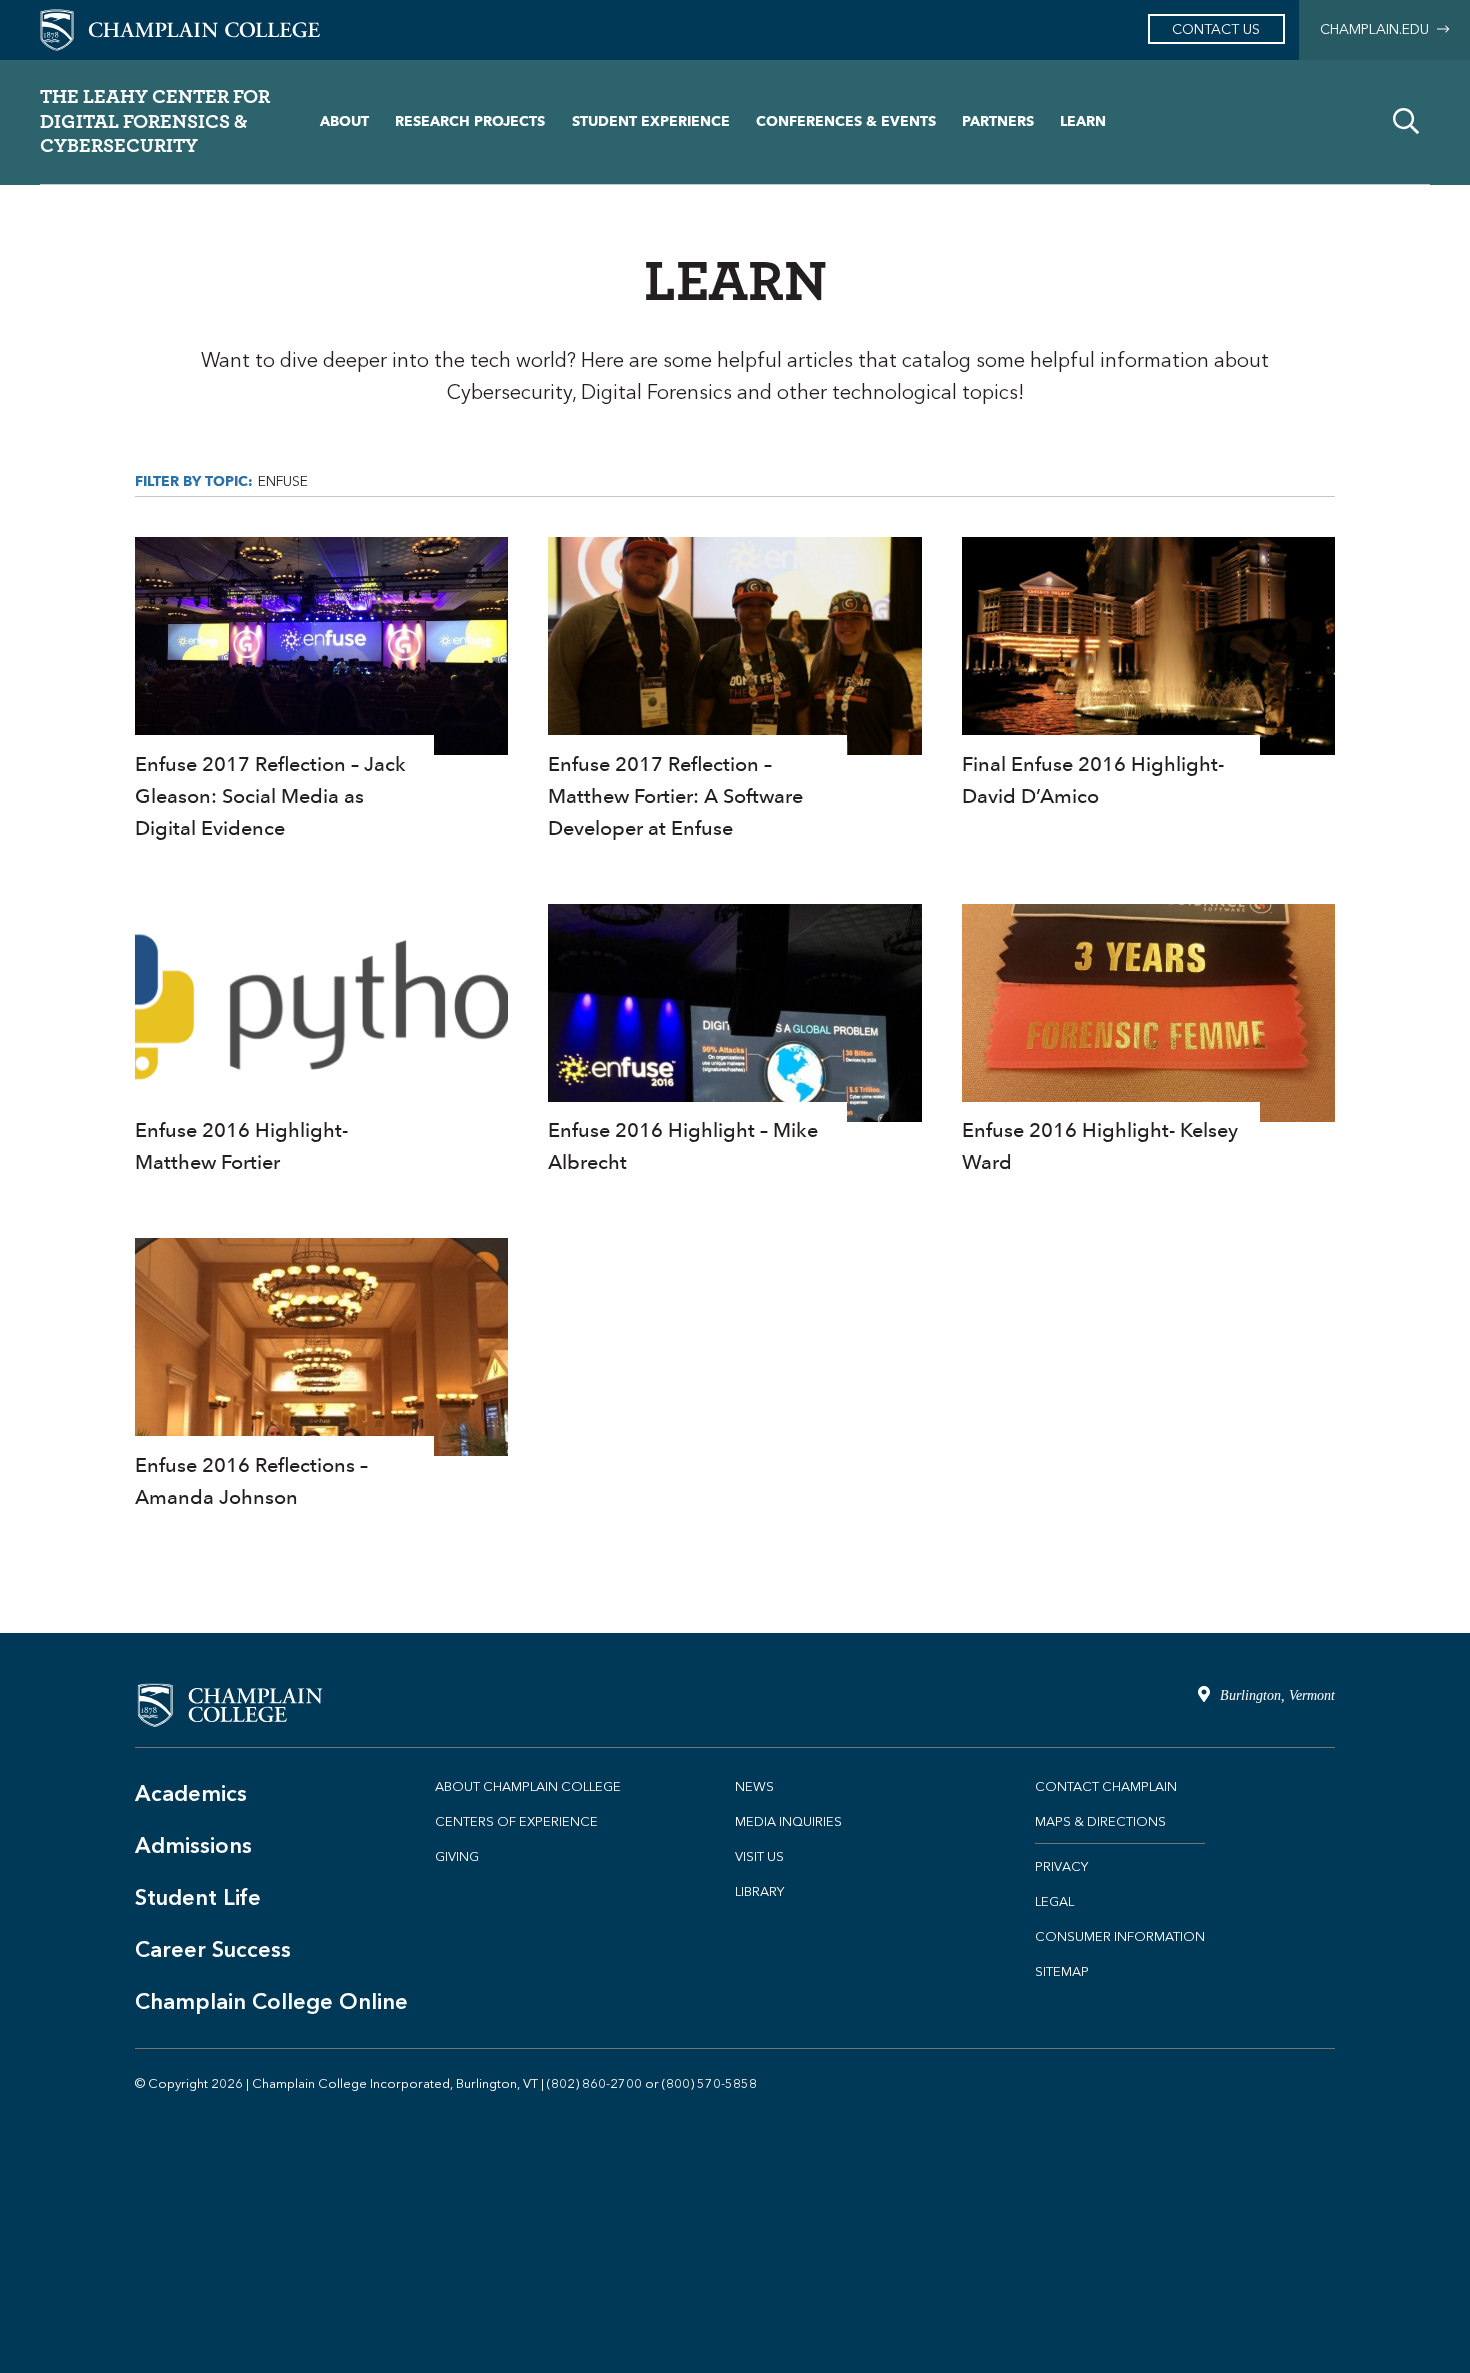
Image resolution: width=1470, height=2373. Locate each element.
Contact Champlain (1106, 1786)
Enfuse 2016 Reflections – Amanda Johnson (321, 1375)
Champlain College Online (271, 2001)
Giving (457, 1856)
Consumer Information (1120, 1936)
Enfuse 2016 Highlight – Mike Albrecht (734, 1041)
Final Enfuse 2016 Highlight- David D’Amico (1148, 674)
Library (759, 1891)
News (754, 1786)
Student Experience (651, 121)
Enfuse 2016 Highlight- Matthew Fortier (321, 1041)
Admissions (193, 1845)
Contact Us (1216, 29)
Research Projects (470, 121)
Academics (191, 1793)
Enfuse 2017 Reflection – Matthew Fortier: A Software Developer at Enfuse (734, 690)
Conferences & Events (846, 121)
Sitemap (1062, 1971)
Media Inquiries (788, 1821)
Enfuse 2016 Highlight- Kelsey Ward (1148, 1041)
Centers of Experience (516, 1821)
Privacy (1061, 1866)
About (344, 121)
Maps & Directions (1100, 1821)
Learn (1083, 121)
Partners (998, 121)
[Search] (1406, 122)
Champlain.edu (1378, 29)
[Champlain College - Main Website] (180, 28)
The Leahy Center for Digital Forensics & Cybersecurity (155, 120)
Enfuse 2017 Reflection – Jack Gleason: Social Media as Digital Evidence (321, 690)
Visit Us (759, 1856)
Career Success (213, 1949)
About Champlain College (528, 1786)
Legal (1054, 1901)
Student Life (198, 1897)
